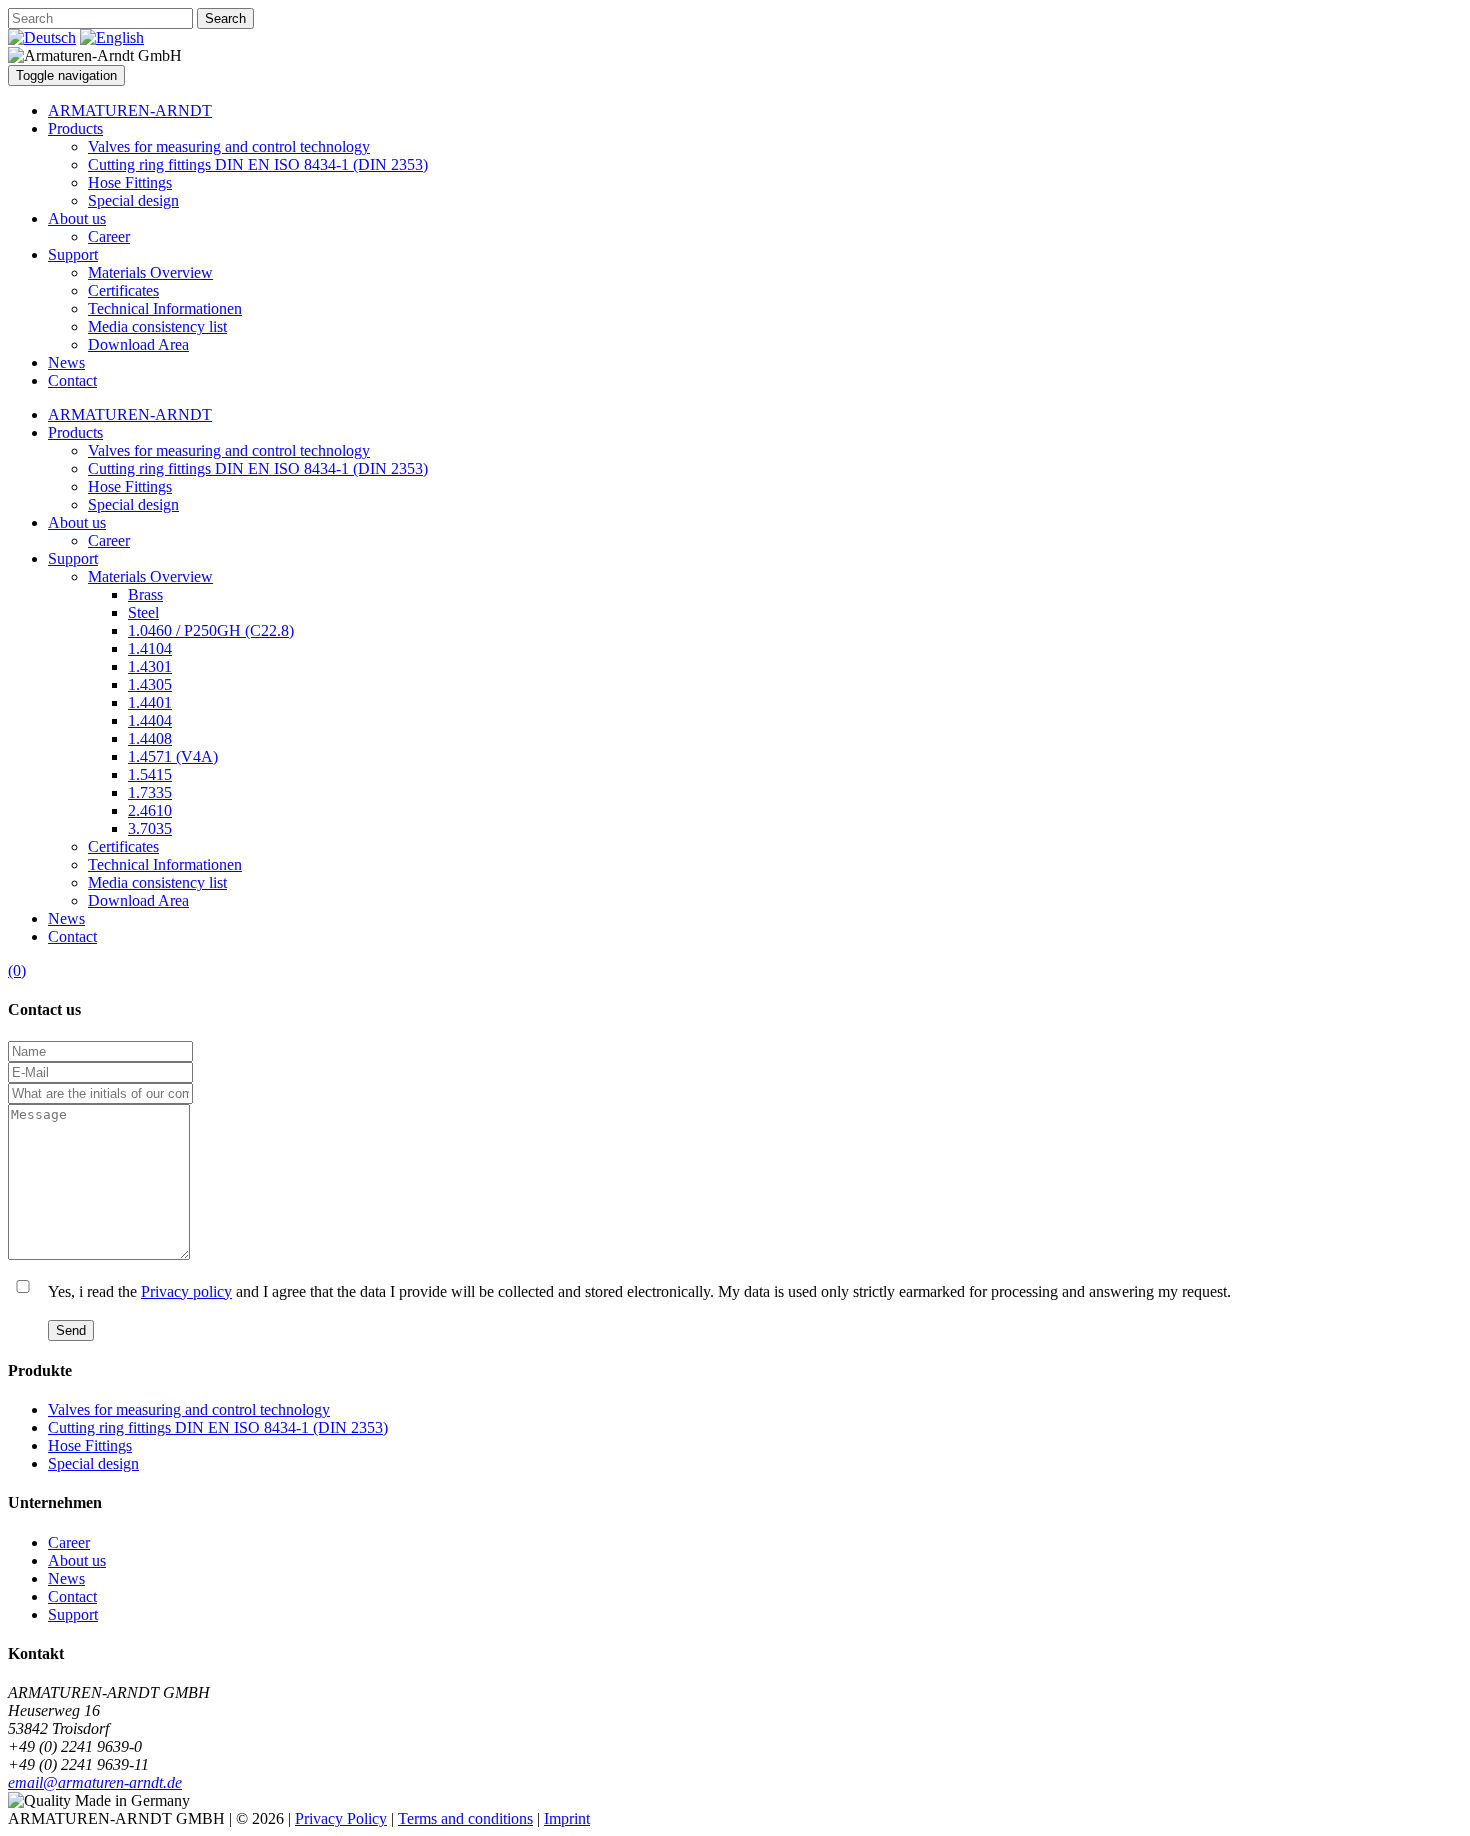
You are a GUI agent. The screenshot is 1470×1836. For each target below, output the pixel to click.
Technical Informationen (165, 308)
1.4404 (150, 720)
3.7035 (150, 828)
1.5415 (150, 774)
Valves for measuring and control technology (229, 146)
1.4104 (150, 648)
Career (109, 236)
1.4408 (150, 738)
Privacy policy (186, 1291)
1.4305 (150, 684)
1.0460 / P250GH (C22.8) (211, 630)
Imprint (567, 1818)
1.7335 (150, 792)
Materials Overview (150, 272)
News (66, 362)
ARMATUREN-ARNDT (130, 110)
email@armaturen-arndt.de (95, 1782)
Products (75, 128)
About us (77, 218)
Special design (133, 200)
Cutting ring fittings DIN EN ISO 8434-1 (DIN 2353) (258, 164)
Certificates (123, 290)
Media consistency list (157, 326)
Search (225, 18)
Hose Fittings (130, 182)
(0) (17, 970)
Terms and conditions (465, 1818)
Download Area (138, 344)
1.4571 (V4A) (173, 756)
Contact (72, 380)
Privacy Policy (341, 1818)
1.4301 (150, 666)
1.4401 (150, 702)
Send (71, 1330)
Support (73, 254)
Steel (143, 612)
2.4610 (150, 810)
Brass (145, 594)
